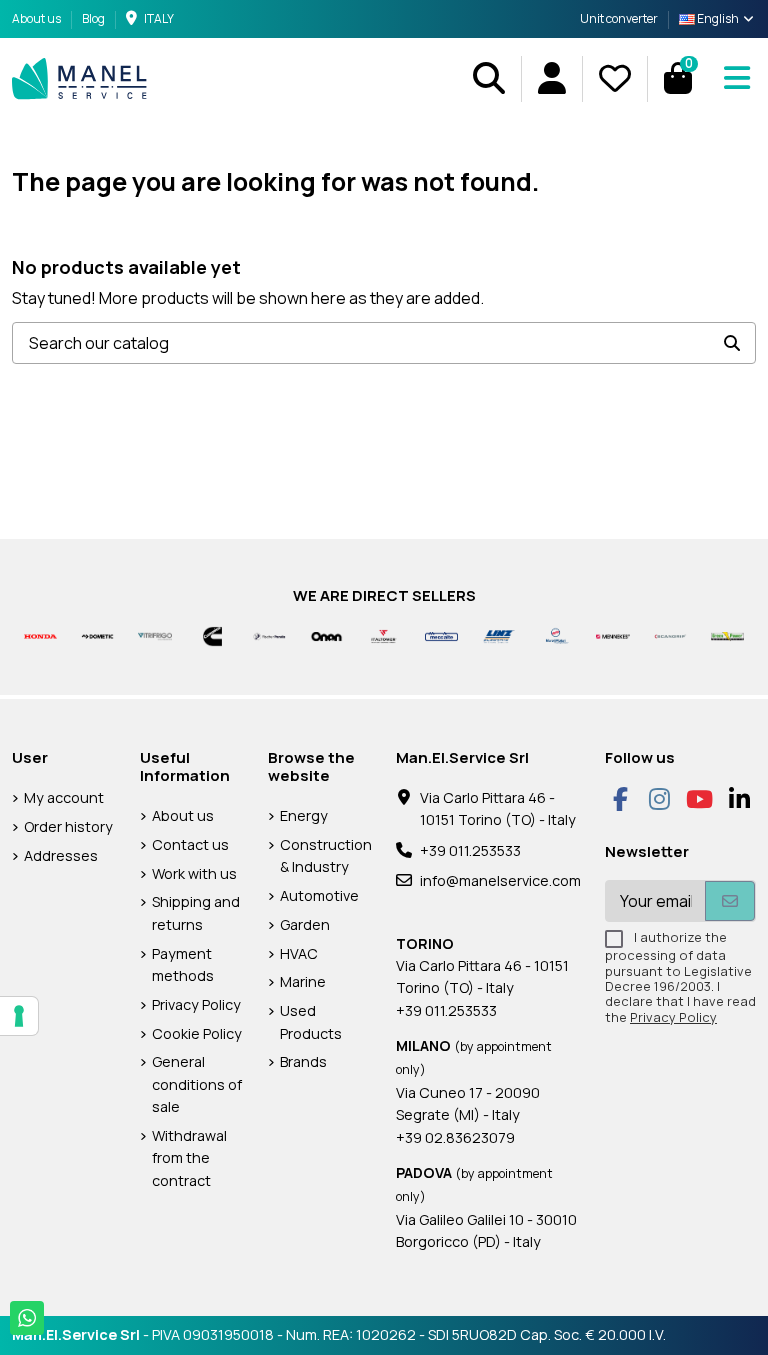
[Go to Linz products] (498, 635)
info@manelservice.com (500, 880)
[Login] (551, 78)
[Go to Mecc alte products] (441, 635)
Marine (303, 981)
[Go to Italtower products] (383, 635)
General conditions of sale (197, 1084)
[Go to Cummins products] (212, 635)
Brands (303, 1061)
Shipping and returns (196, 912)
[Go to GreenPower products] (727, 635)
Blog (93, 18)
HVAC (299, 953)
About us (37, 18)
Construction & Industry (326, 855)
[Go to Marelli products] (555, 635)
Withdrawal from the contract (189, 1158)
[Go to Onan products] (326, 635)
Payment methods (183, 964)
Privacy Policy (196, 1004)
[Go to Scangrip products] (670, 635)
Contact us (190, 844)
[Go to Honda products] (40, 635)
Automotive (319, 895)
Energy (304, 815)
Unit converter (619, 18)
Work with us (194, 873)
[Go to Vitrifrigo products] (154, 635)
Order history (68, 826)
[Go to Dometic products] (97, 635)
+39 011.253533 (470, 850)
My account (64, 797)
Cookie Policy (197, 1033)
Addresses (61, 855)
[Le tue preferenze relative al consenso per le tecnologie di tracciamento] (19, 1016)
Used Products (311, 1021)
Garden (305, 924)
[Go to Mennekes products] (612, 635)
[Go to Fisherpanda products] (269, 635)
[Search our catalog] (732, 343)
